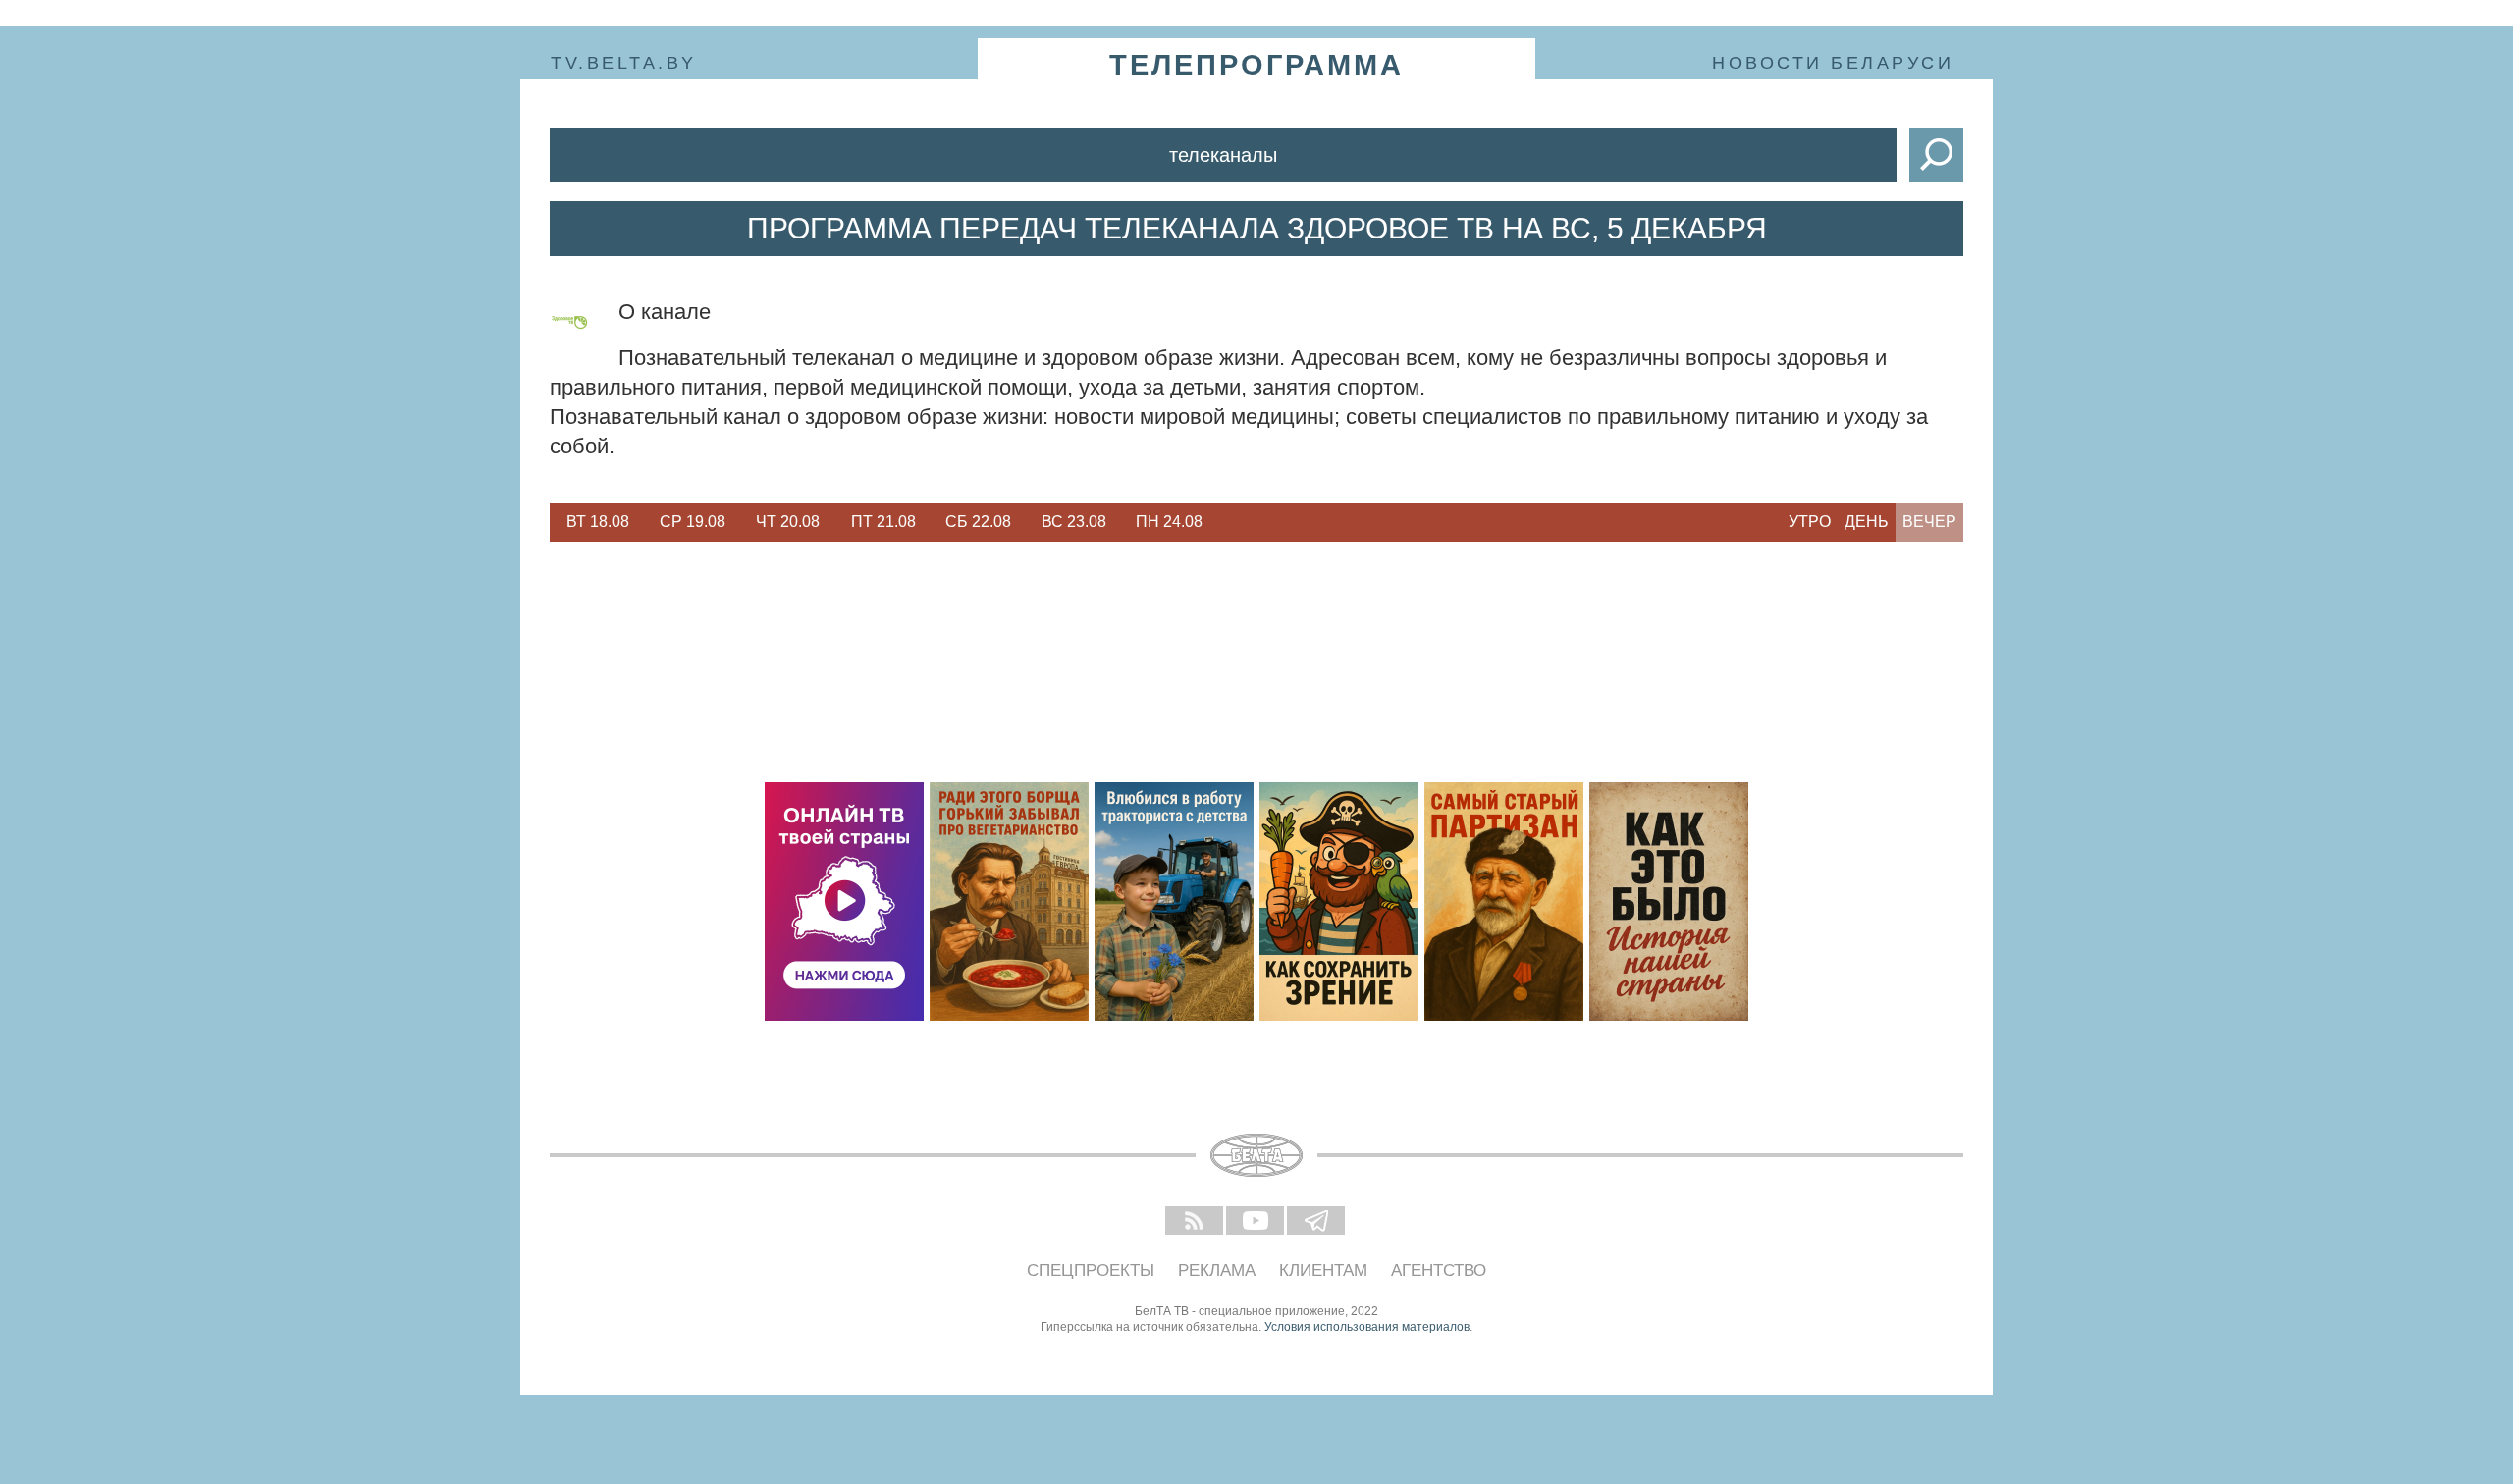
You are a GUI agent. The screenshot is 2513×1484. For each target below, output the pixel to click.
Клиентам (1323, 1271)
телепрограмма (1256, 65)
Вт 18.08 (598, 522)
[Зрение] (1339, 901)
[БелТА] (1256, 1155)
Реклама (1217, 1271)
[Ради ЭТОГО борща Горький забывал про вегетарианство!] (1009, 901)
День (1867, 522)
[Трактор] (1174, 901)
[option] (597, 522)
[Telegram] (1317, 1222)
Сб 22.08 (978, 522)
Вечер (1929, 522)
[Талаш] (1504, 901)
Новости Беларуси (1833, 63)
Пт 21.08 (883, 522)
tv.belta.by (624, 63)
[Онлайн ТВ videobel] (844, 901)
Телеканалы (1223, 155)
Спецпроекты (1091, 1271)
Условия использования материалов (1367, 1327)
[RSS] (1196, 1222)
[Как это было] (1669, 901)
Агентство (1439, 1271)
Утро (1810, 522)
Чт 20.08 (788, 522)
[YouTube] (1256, 1222)
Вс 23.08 (1074, 522)
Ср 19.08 (693, 522)
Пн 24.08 (1169, 522)
